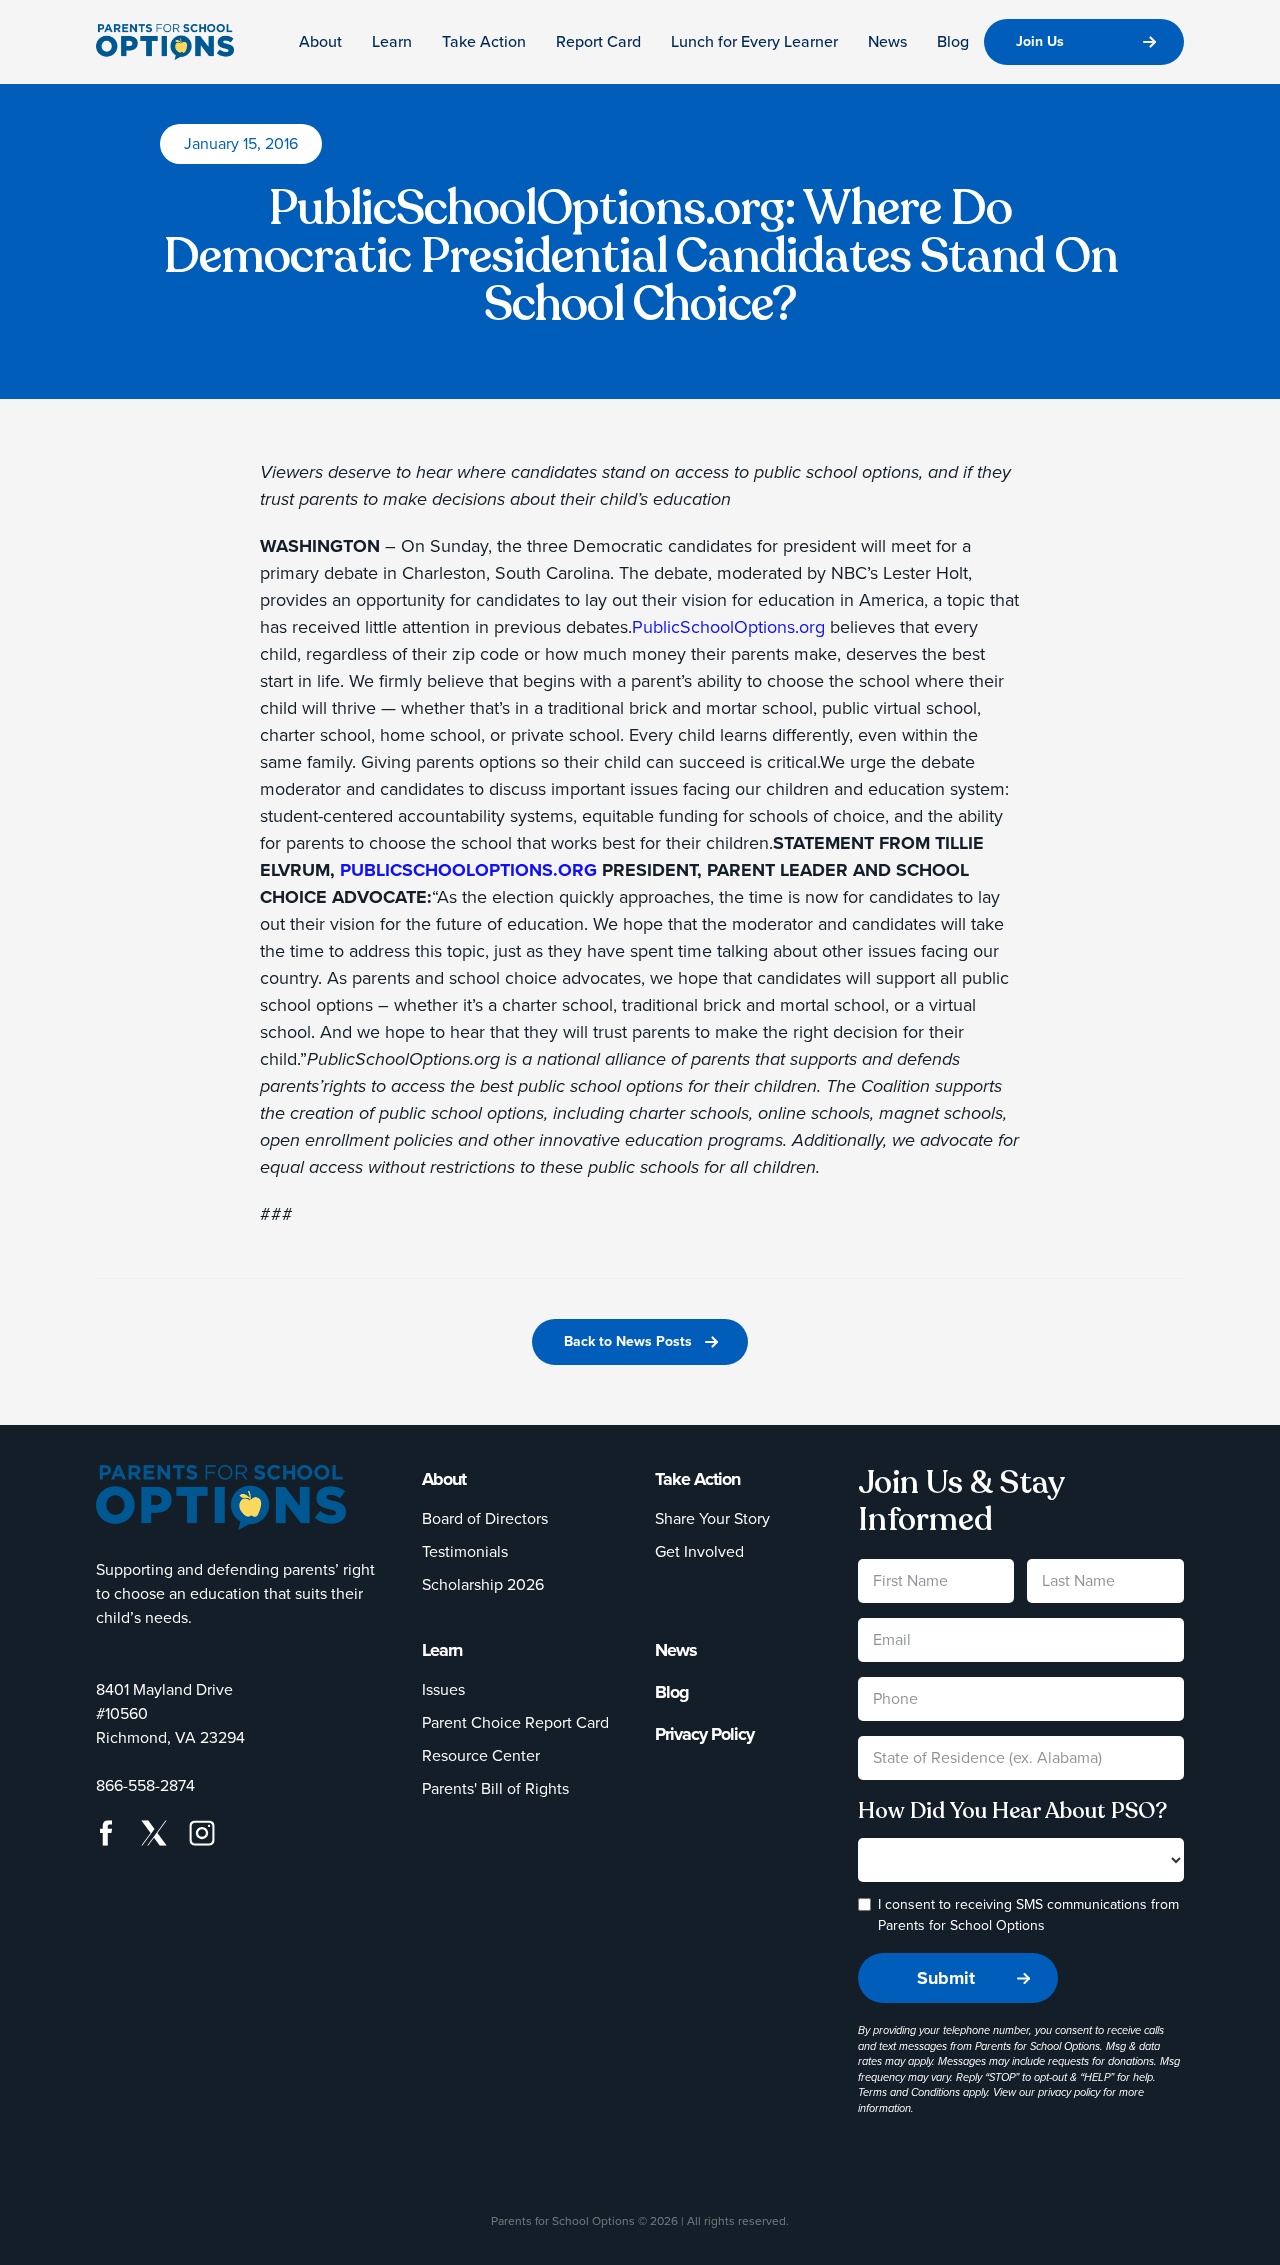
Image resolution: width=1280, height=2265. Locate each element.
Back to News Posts (628, 1341)
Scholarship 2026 (483, 1584)
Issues (443, 1689)
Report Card (598, 41)
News (887, 41)
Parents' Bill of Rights (495, 1788)
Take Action (484, 41)
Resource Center (481, 1755)
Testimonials (465, 1551)
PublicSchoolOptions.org (728, 627)
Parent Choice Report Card (515, 1722)
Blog (953, 41)
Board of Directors (485, 1518)
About (320, 41)
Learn (392, 41)
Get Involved (699, 1551)
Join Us (1040, 41)
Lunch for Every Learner (754, 41)
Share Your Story (712, 1518)
